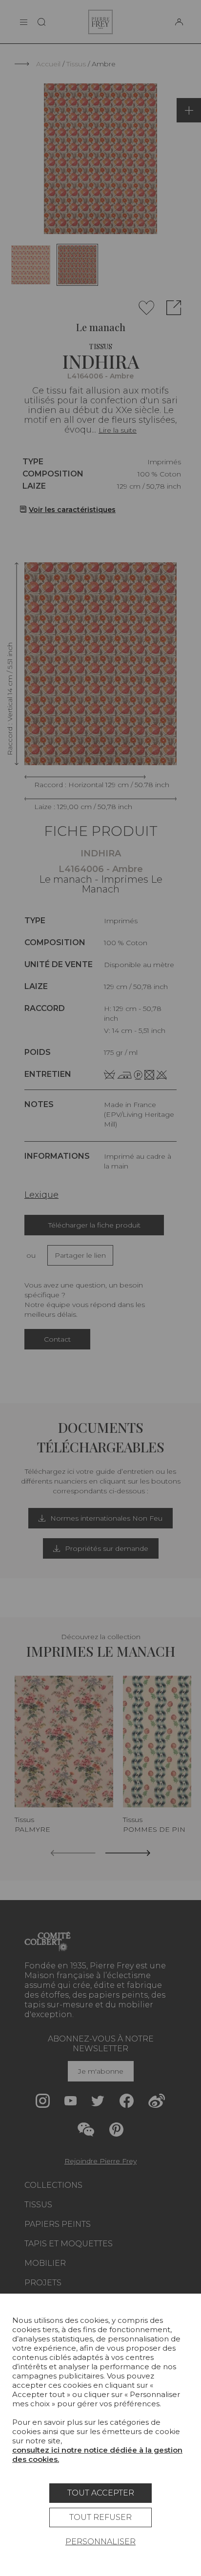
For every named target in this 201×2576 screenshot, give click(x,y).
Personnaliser (100, 2542)
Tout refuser (100, 2517)
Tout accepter (101, 2493)
